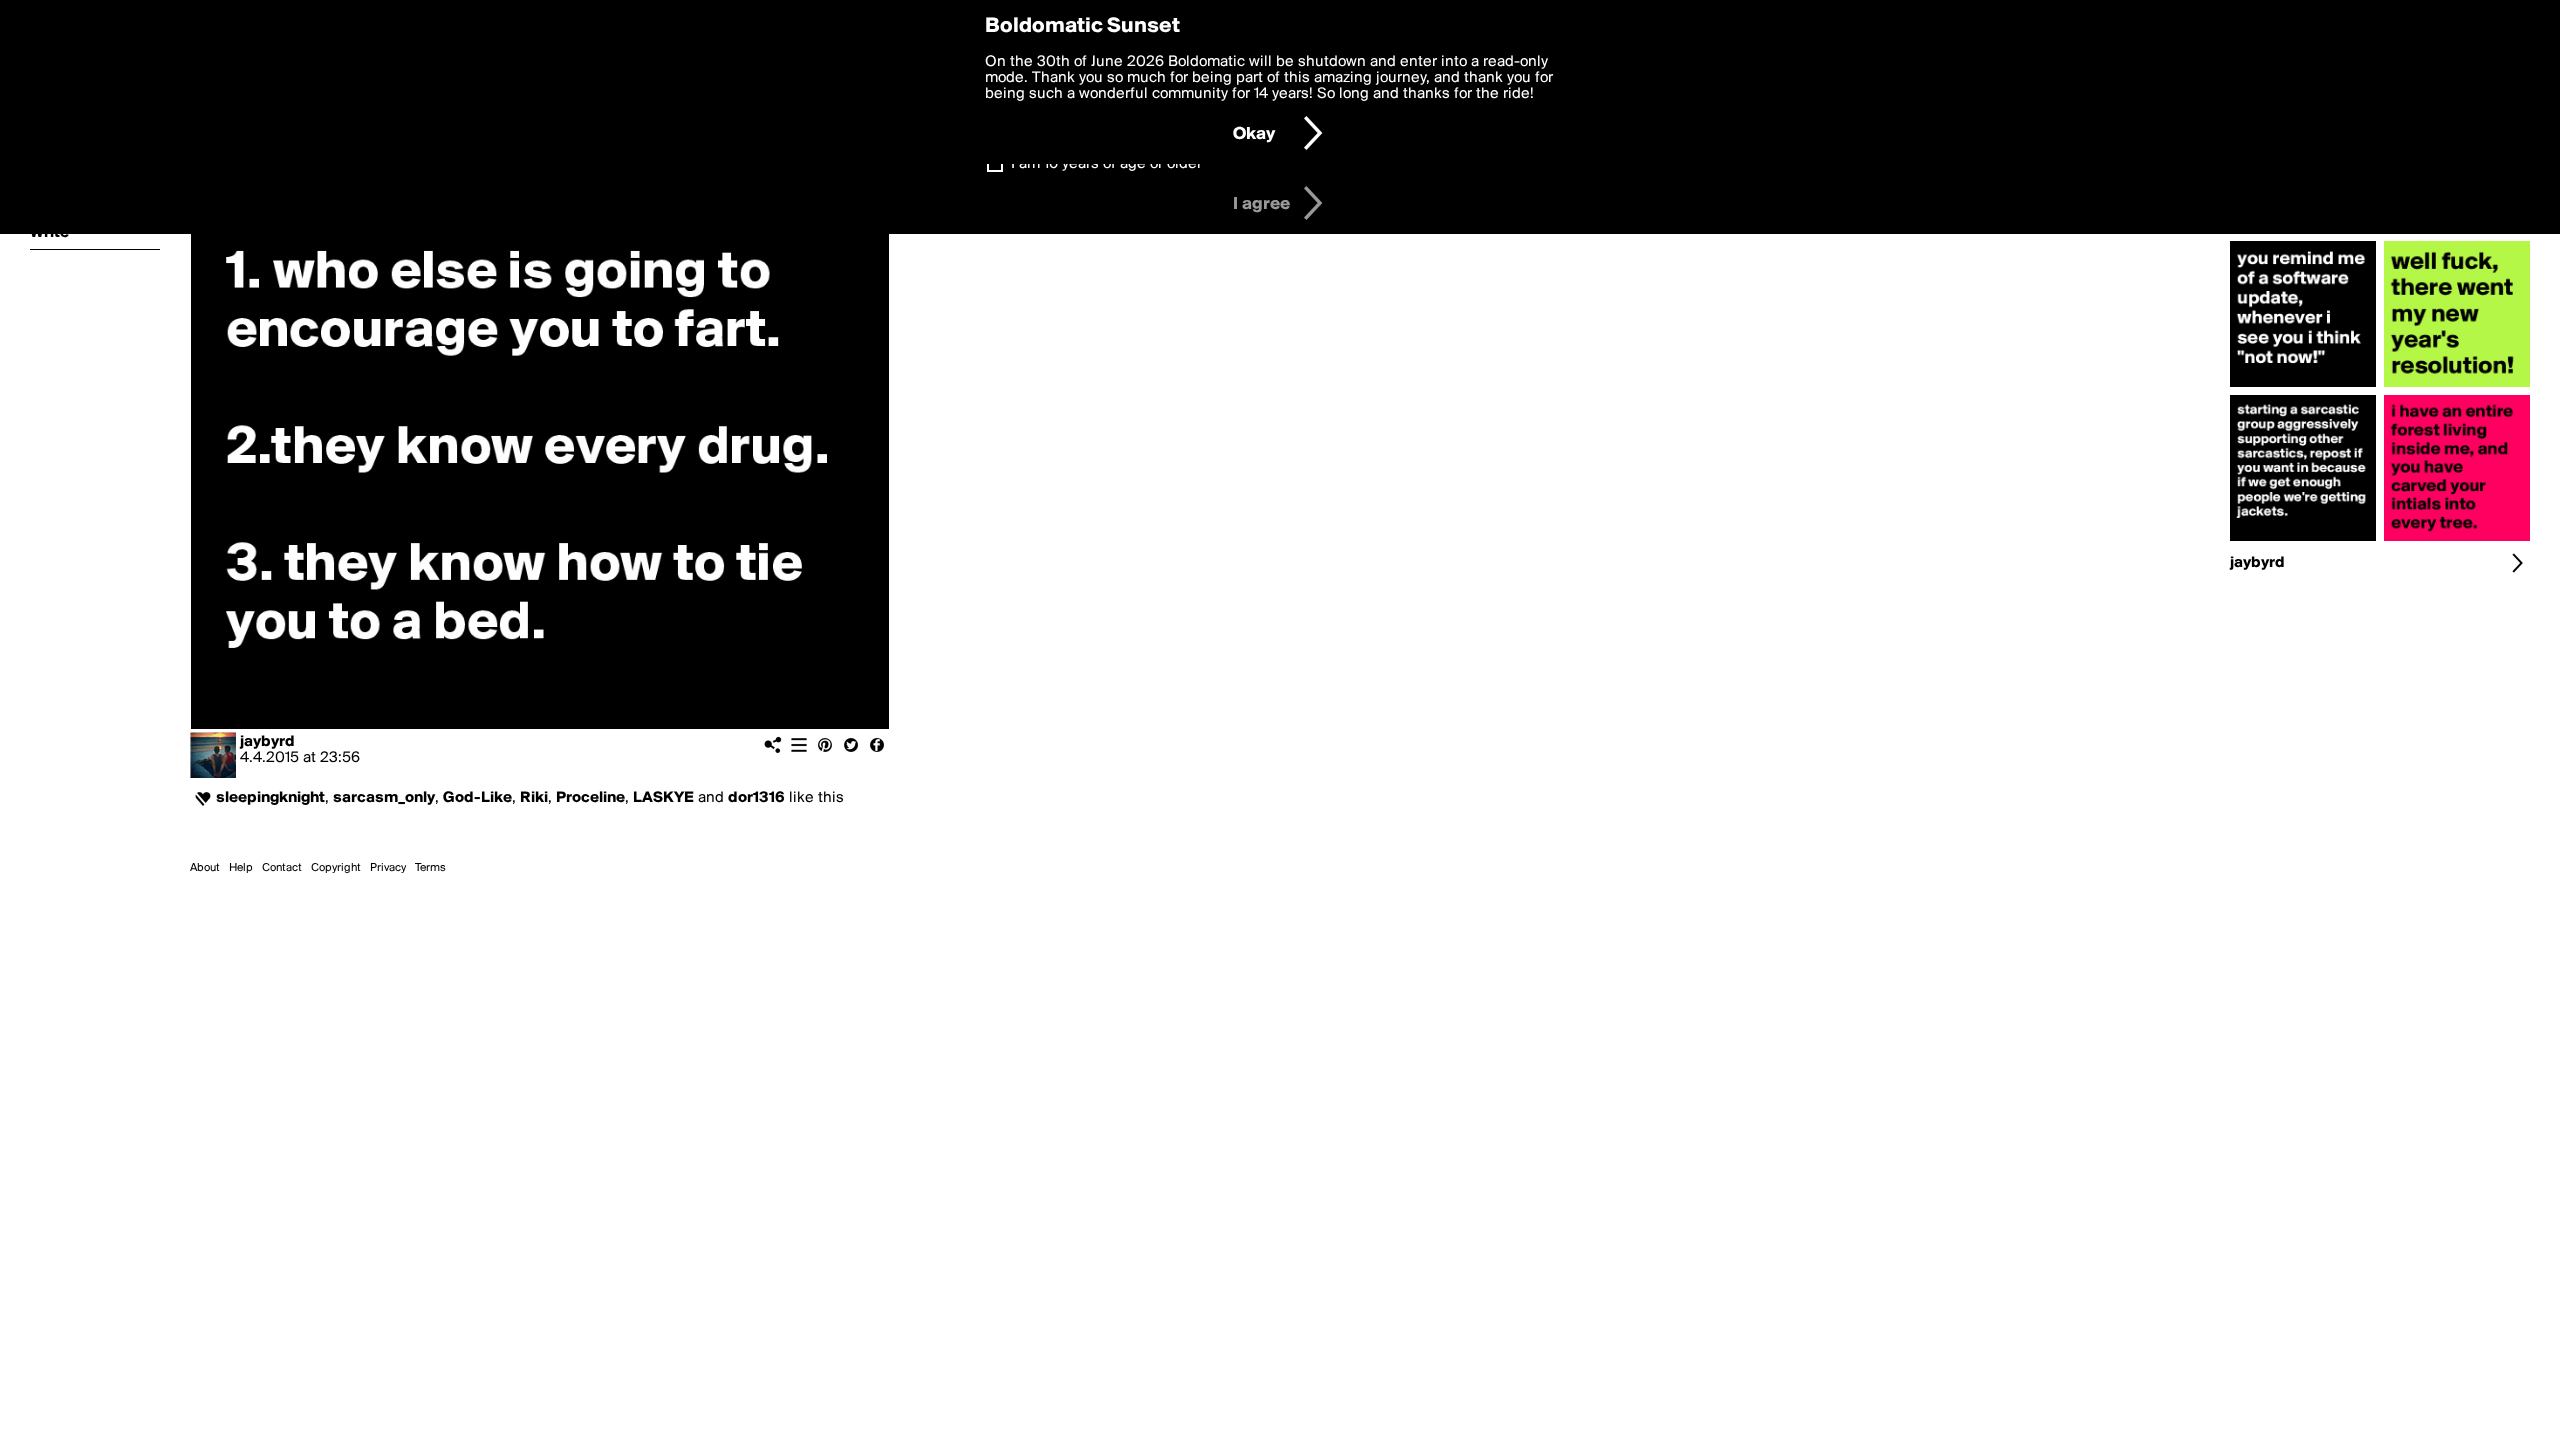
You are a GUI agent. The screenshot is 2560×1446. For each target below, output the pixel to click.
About (205, 868)
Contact (282, 868)
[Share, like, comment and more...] (2303, 387)
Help (241, 868)
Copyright (336, 868)
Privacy (388, 868)
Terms (430, 868)
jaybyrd (267, 742)
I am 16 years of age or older (1106, 164)
